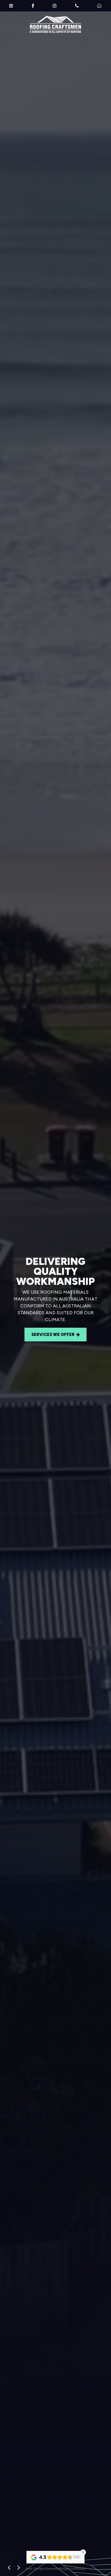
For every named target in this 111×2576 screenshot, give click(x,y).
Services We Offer (55, 1331)
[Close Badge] (83, 2552)
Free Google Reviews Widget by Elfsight (56, 2569)
